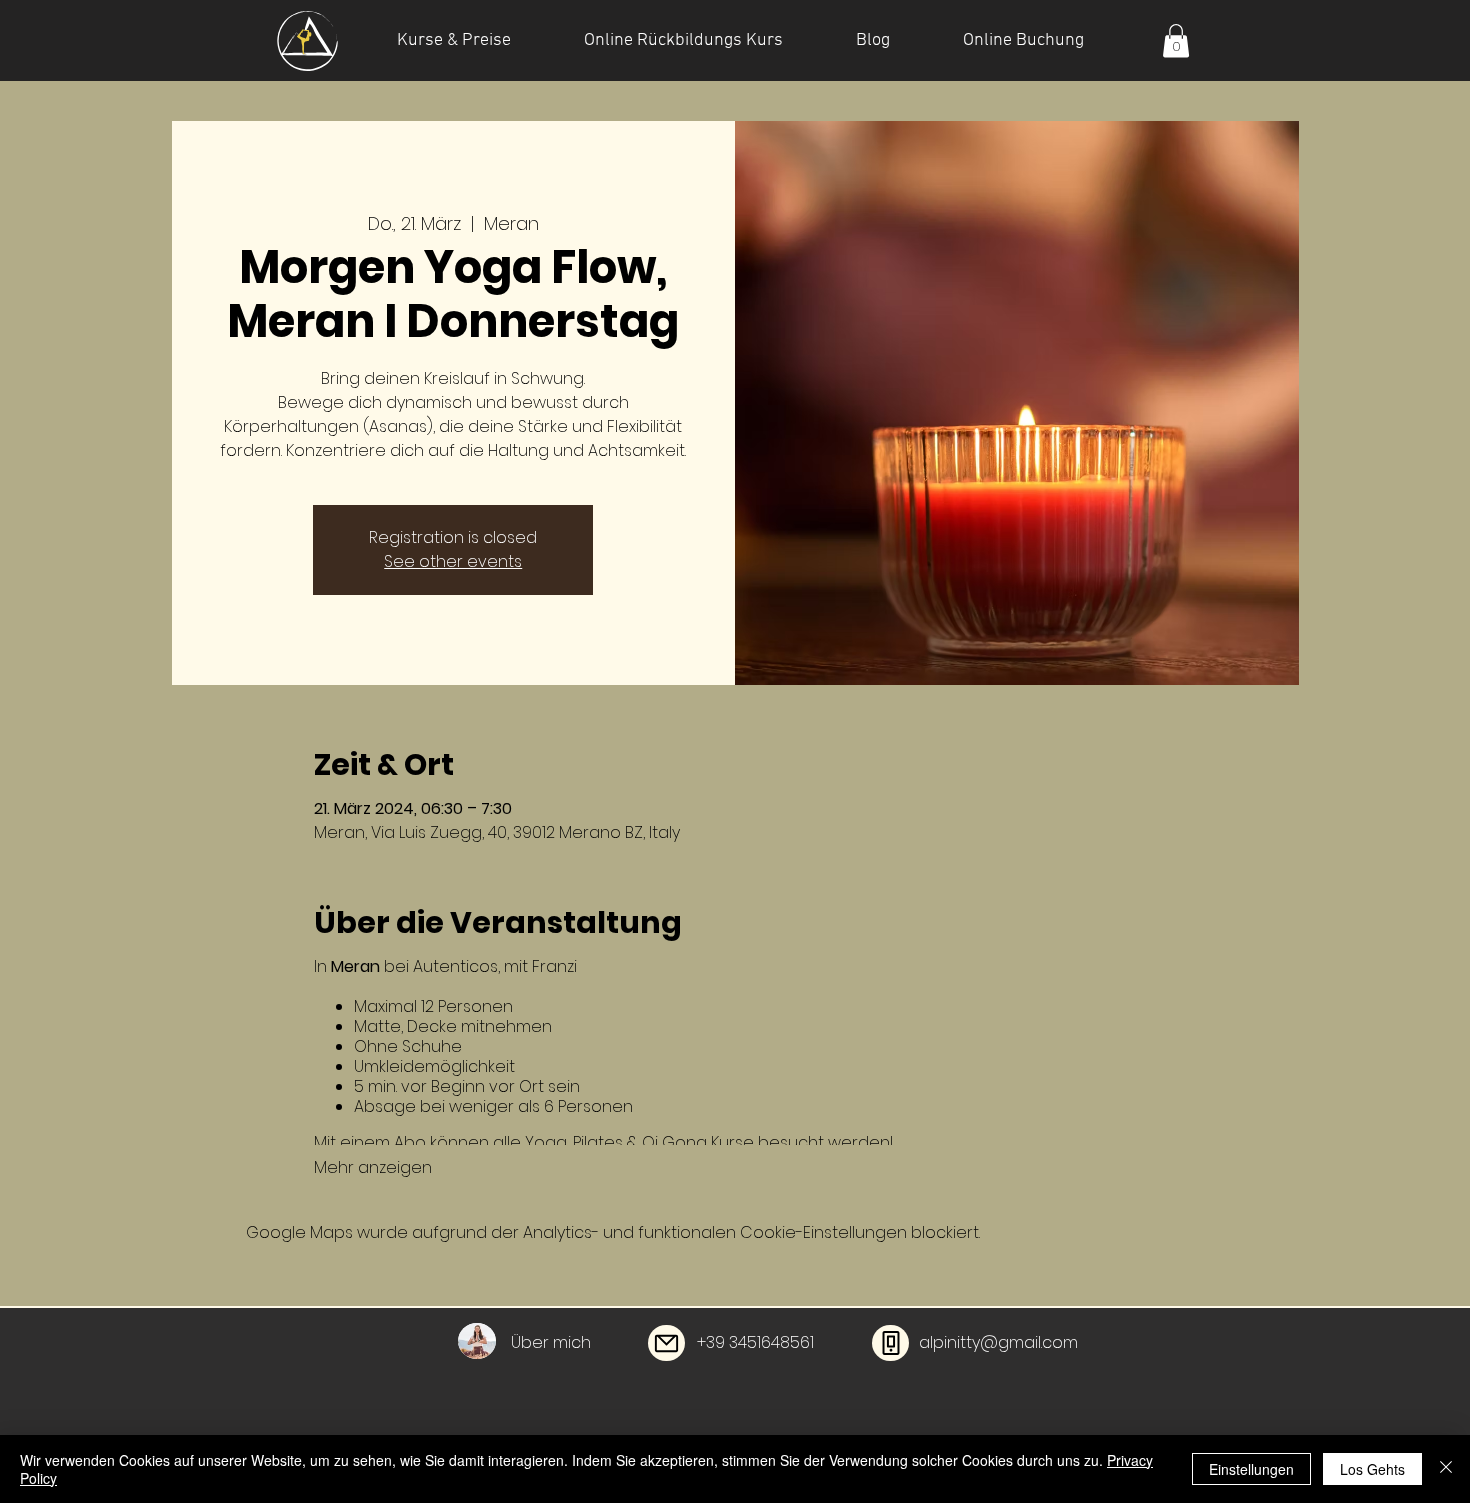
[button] (1176, 40)
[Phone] (890, 1343)
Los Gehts (1372, 1469)
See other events (453, 561)
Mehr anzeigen (373, 1168)
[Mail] (666, 1343)
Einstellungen (1251, 1469)
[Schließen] (1446, 1469)
